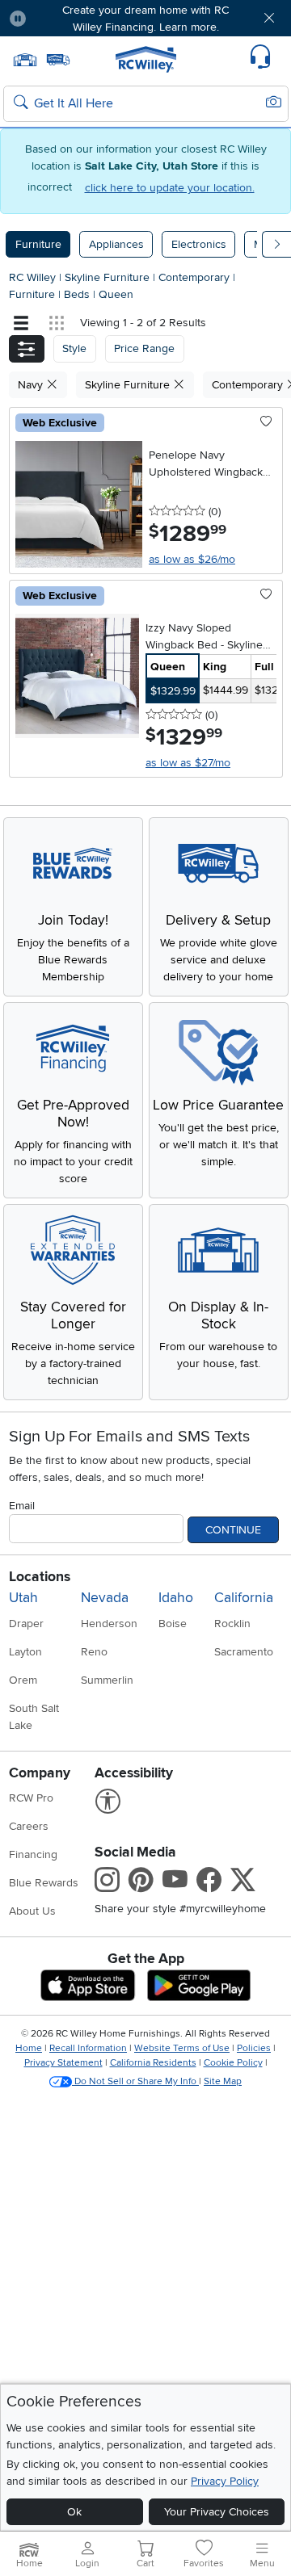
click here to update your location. (170, 188)
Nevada (105, 1598)
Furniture (38, 244)
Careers (29, 1826)
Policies (254, 2048)
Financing (33, 1854)
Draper (26, 1624)
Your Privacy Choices (217, 2512)
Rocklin (232, 1624)
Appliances (116, 244)
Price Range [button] (144, 348)
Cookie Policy (233, 2063)
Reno (94, 1652)
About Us (32, 1911)
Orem (23, 1680)
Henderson (109, 1624)
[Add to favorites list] (266, 422)
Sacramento (244, 1652)
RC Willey (32, 277)
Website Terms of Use (182, 2048)
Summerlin (107, 1680)
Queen (116, 294)
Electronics (199, 244)
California (244, 1598)
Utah (23, 1598)
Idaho (176, 1598)
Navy (32, 385)
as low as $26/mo (192, 559)
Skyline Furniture (109, 277)
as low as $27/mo (188, 763)
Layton (25, 1652)
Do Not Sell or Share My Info (135, 2081)
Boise (173, 1624)
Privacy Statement (63, 2063)
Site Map (223, 2081)
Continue (233, 1530)
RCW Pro (31, 1798)
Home (29, 2048)
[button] (62, 18)
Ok (74, 2512)
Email (22, 1506)
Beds (78, 294)
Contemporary (196, 277)
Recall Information (88, 2048)
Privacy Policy (225, 2481)
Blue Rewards (44, 1883)
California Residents (153, 2063)
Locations (40, 1577)
